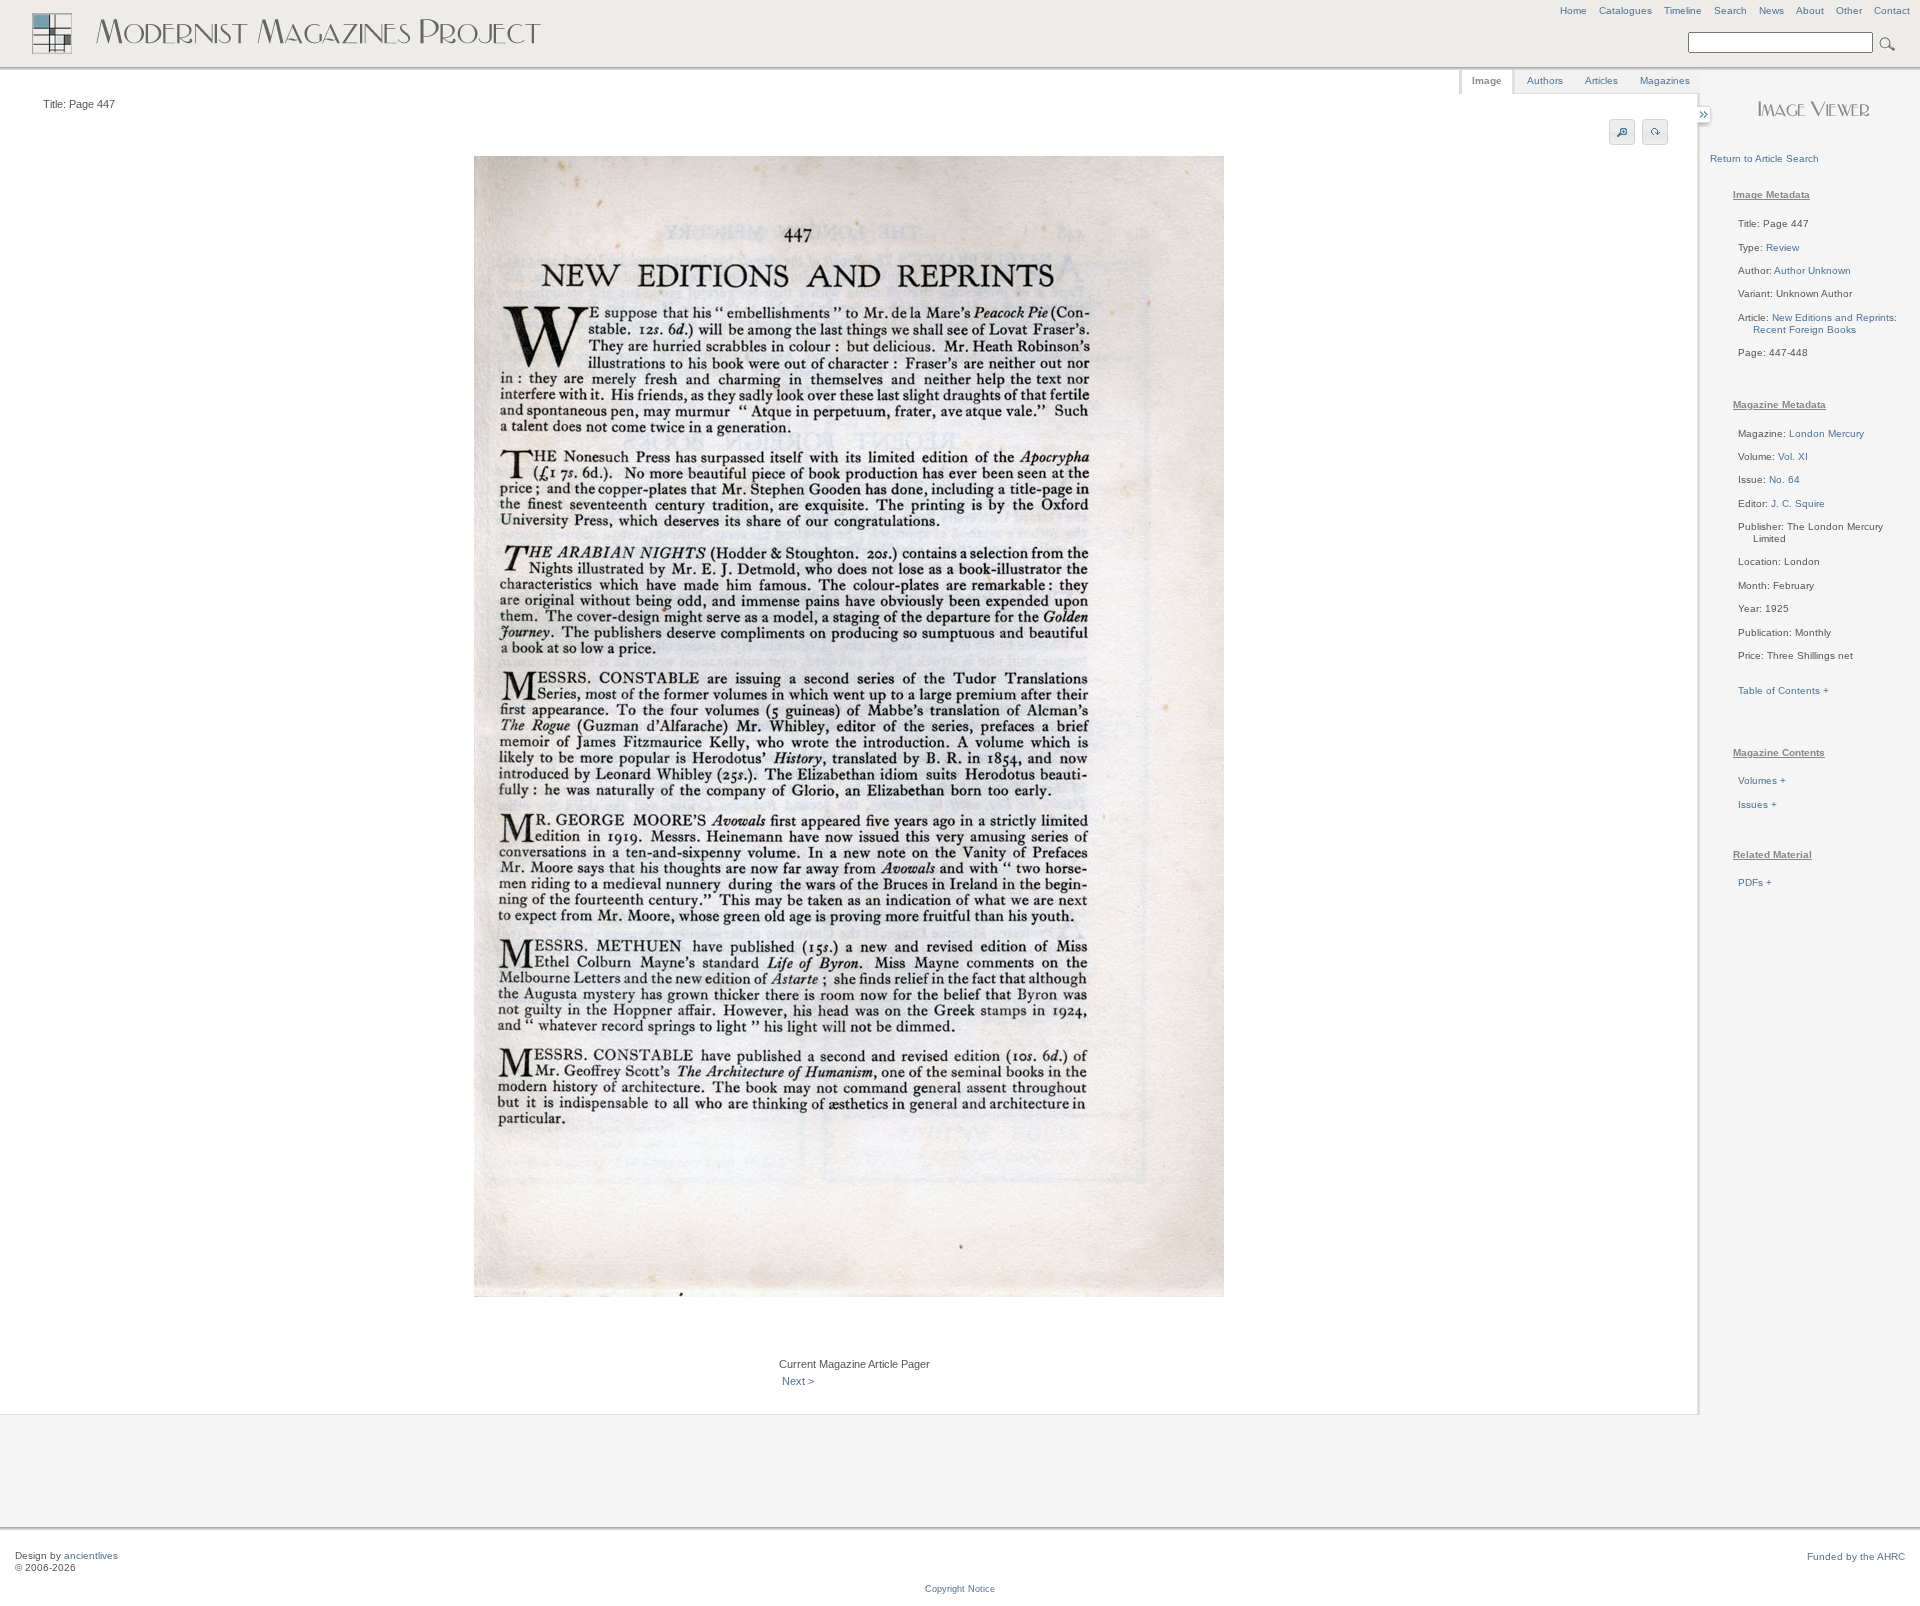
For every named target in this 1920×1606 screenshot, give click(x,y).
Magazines (1665, 80)
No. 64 (1784, 479)
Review (1782, 247)
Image (1487, 80)
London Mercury (1826, 433)
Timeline (1683, 10)
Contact (1892, 10)
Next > (798, 1381)
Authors (1545, 80)
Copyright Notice (960, 1589)
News (1771, 10)
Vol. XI (1793, 456)
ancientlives (91, 1555)
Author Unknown (1812, 270)
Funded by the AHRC (1856, 1556)
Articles (1601, 80)
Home (1573, 10)
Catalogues (1625, 10)
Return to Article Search (1764, 158)
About (1810, 10)
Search (1730, 10)
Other (1849, 10)
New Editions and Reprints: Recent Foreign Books (1825, 323)
